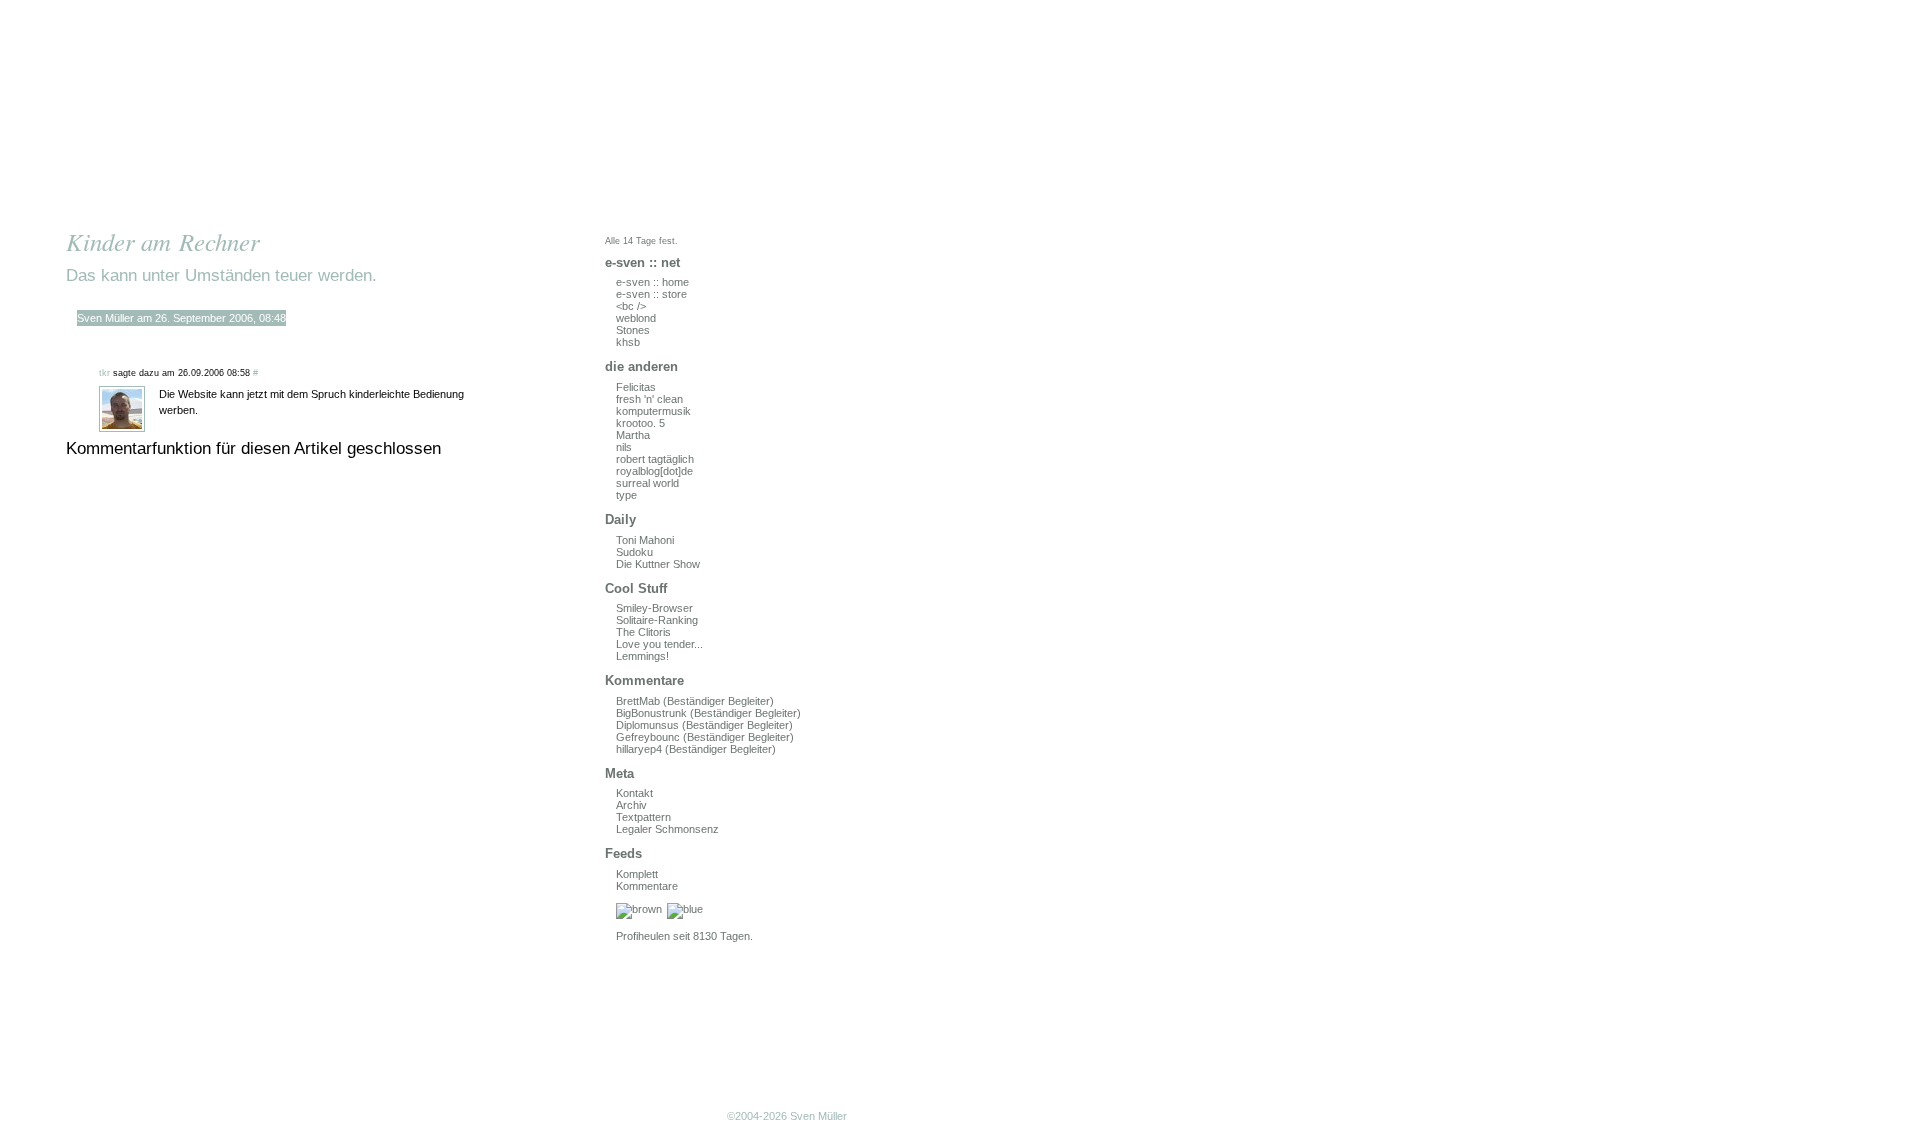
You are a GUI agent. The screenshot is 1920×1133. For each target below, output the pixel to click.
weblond (636, 318)
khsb (628, 342)
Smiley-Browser (654, 608)
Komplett (637, 874)
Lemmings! (642, 656)
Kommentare (647, 886)
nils (624, 447)
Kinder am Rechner (163, 241)
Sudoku (634, 552)
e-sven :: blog (275, 112)
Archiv (631, 805)
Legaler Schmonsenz (667, 829)
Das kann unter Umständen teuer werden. (221, 275)
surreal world (647, 483)
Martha (633, 435)
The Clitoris (643, 632)
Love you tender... (659, 644)
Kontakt (634, 793)
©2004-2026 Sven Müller (787, 1116)
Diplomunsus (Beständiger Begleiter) (704, 725)
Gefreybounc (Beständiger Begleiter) (705, 737)
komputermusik (653, 411)
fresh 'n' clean (649, 399)
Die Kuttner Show (658, 564)
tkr (104, 373)
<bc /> (631, 306)
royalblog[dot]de (654, 471)
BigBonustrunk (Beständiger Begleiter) (708, 713)
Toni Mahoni (645, 540)
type (626, 495)
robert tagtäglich (655, 459)
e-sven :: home (652, 282)
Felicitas (636, 387)
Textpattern (643, 817)
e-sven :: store (651, 294)
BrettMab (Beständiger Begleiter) (695, 701)
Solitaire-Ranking (657, 620)
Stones (633, 330)
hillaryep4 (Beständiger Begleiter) (696, 749)
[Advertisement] (275, 1015)
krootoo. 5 (640, 423)
